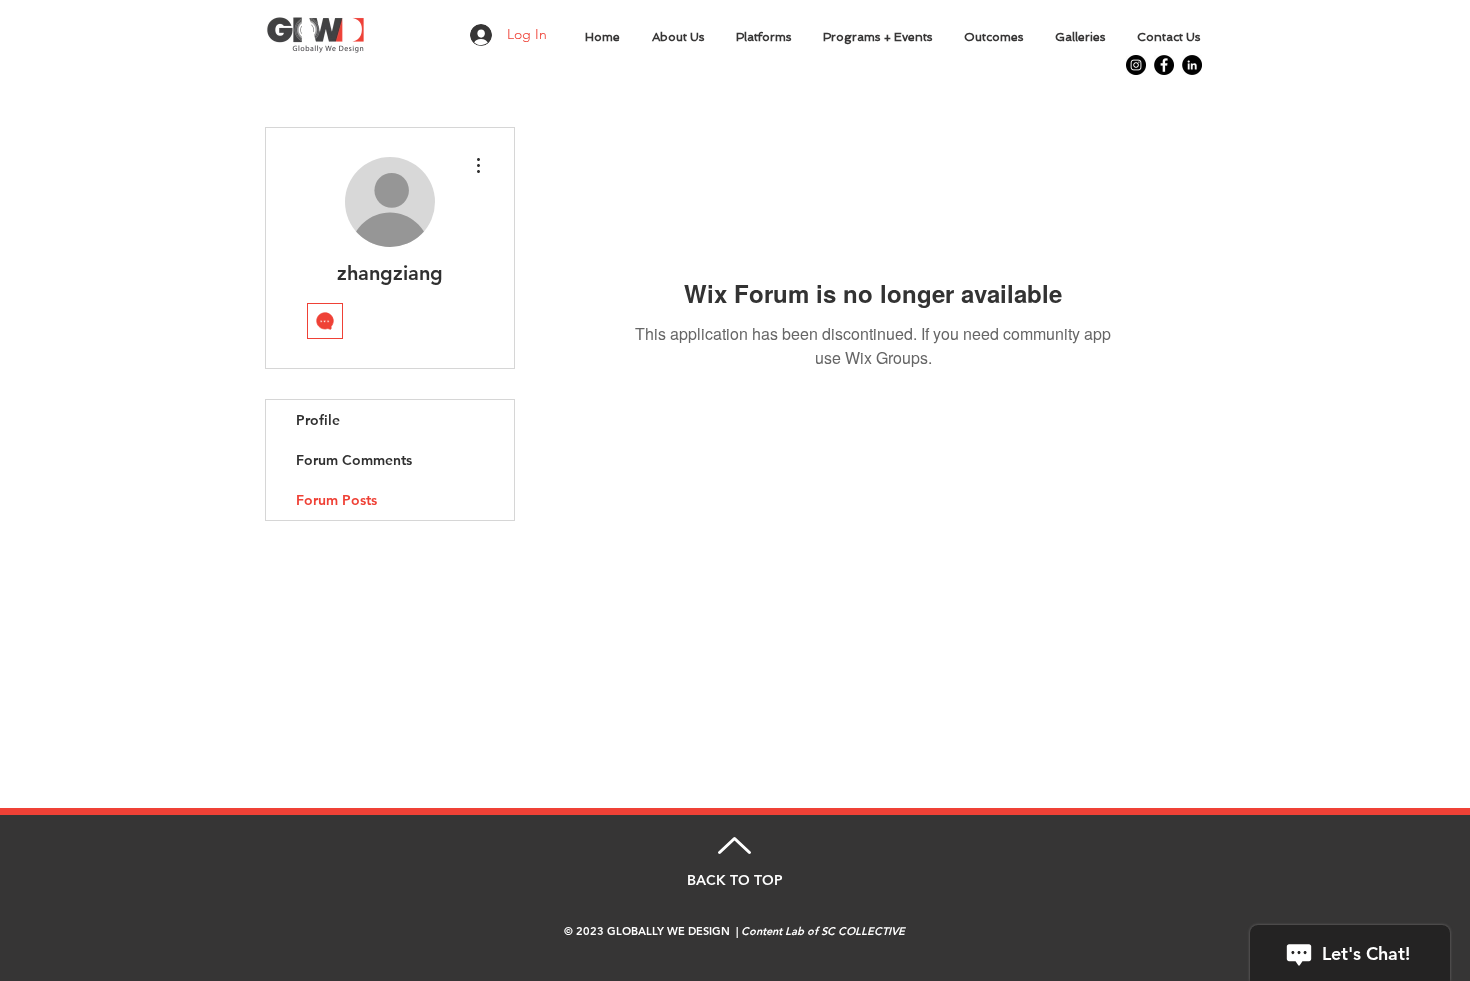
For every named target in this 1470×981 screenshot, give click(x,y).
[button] (679, 37)
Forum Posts (336, 500)
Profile (318, 420)
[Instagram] (1136, 65)
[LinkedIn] (1192, 65)
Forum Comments (354, 460)
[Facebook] (1164, 65)
